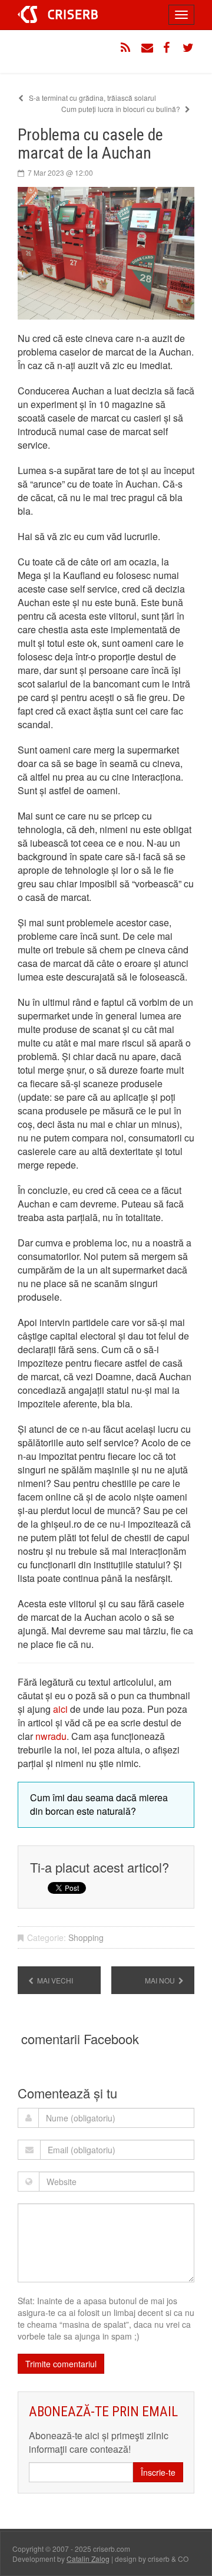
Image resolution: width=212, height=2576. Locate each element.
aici (60, 1709)
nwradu (51, 1736)
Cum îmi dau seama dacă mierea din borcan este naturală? (99, 1804)
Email (147, 48)
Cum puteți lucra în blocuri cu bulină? (122, 109)
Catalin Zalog (88, 2559)
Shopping (86, 1937)
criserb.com (58, 14)
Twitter (188, 48)
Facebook (168, 48)
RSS (127, 48)
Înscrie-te (158, 2472)
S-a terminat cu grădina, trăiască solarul (92, 98)
